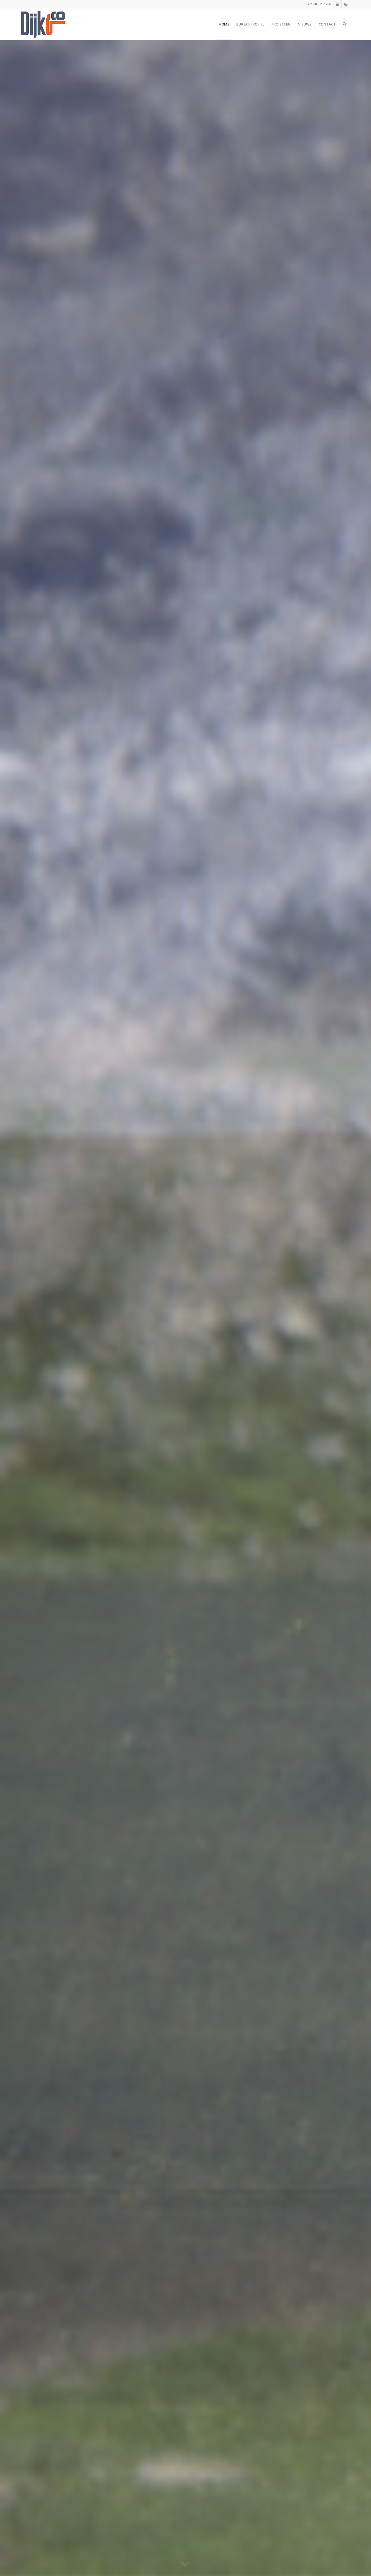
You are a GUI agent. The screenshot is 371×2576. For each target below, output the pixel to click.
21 (229, 2556)
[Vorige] (12, 1308)
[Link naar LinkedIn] (337, 4)
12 (190, 2556)
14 (199, 2556)
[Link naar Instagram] (346, 4)
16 (207, 2556)
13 (194, 2556)
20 (225, 2556)
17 (212, 2556)
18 (216, 2556)
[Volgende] (359, 1308)
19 (220, 2556)
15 (203, 2556)
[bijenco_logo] (43, 24)
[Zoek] (345, 24)
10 (181, 2556)
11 (185, 2556)
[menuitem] (224, 24)
